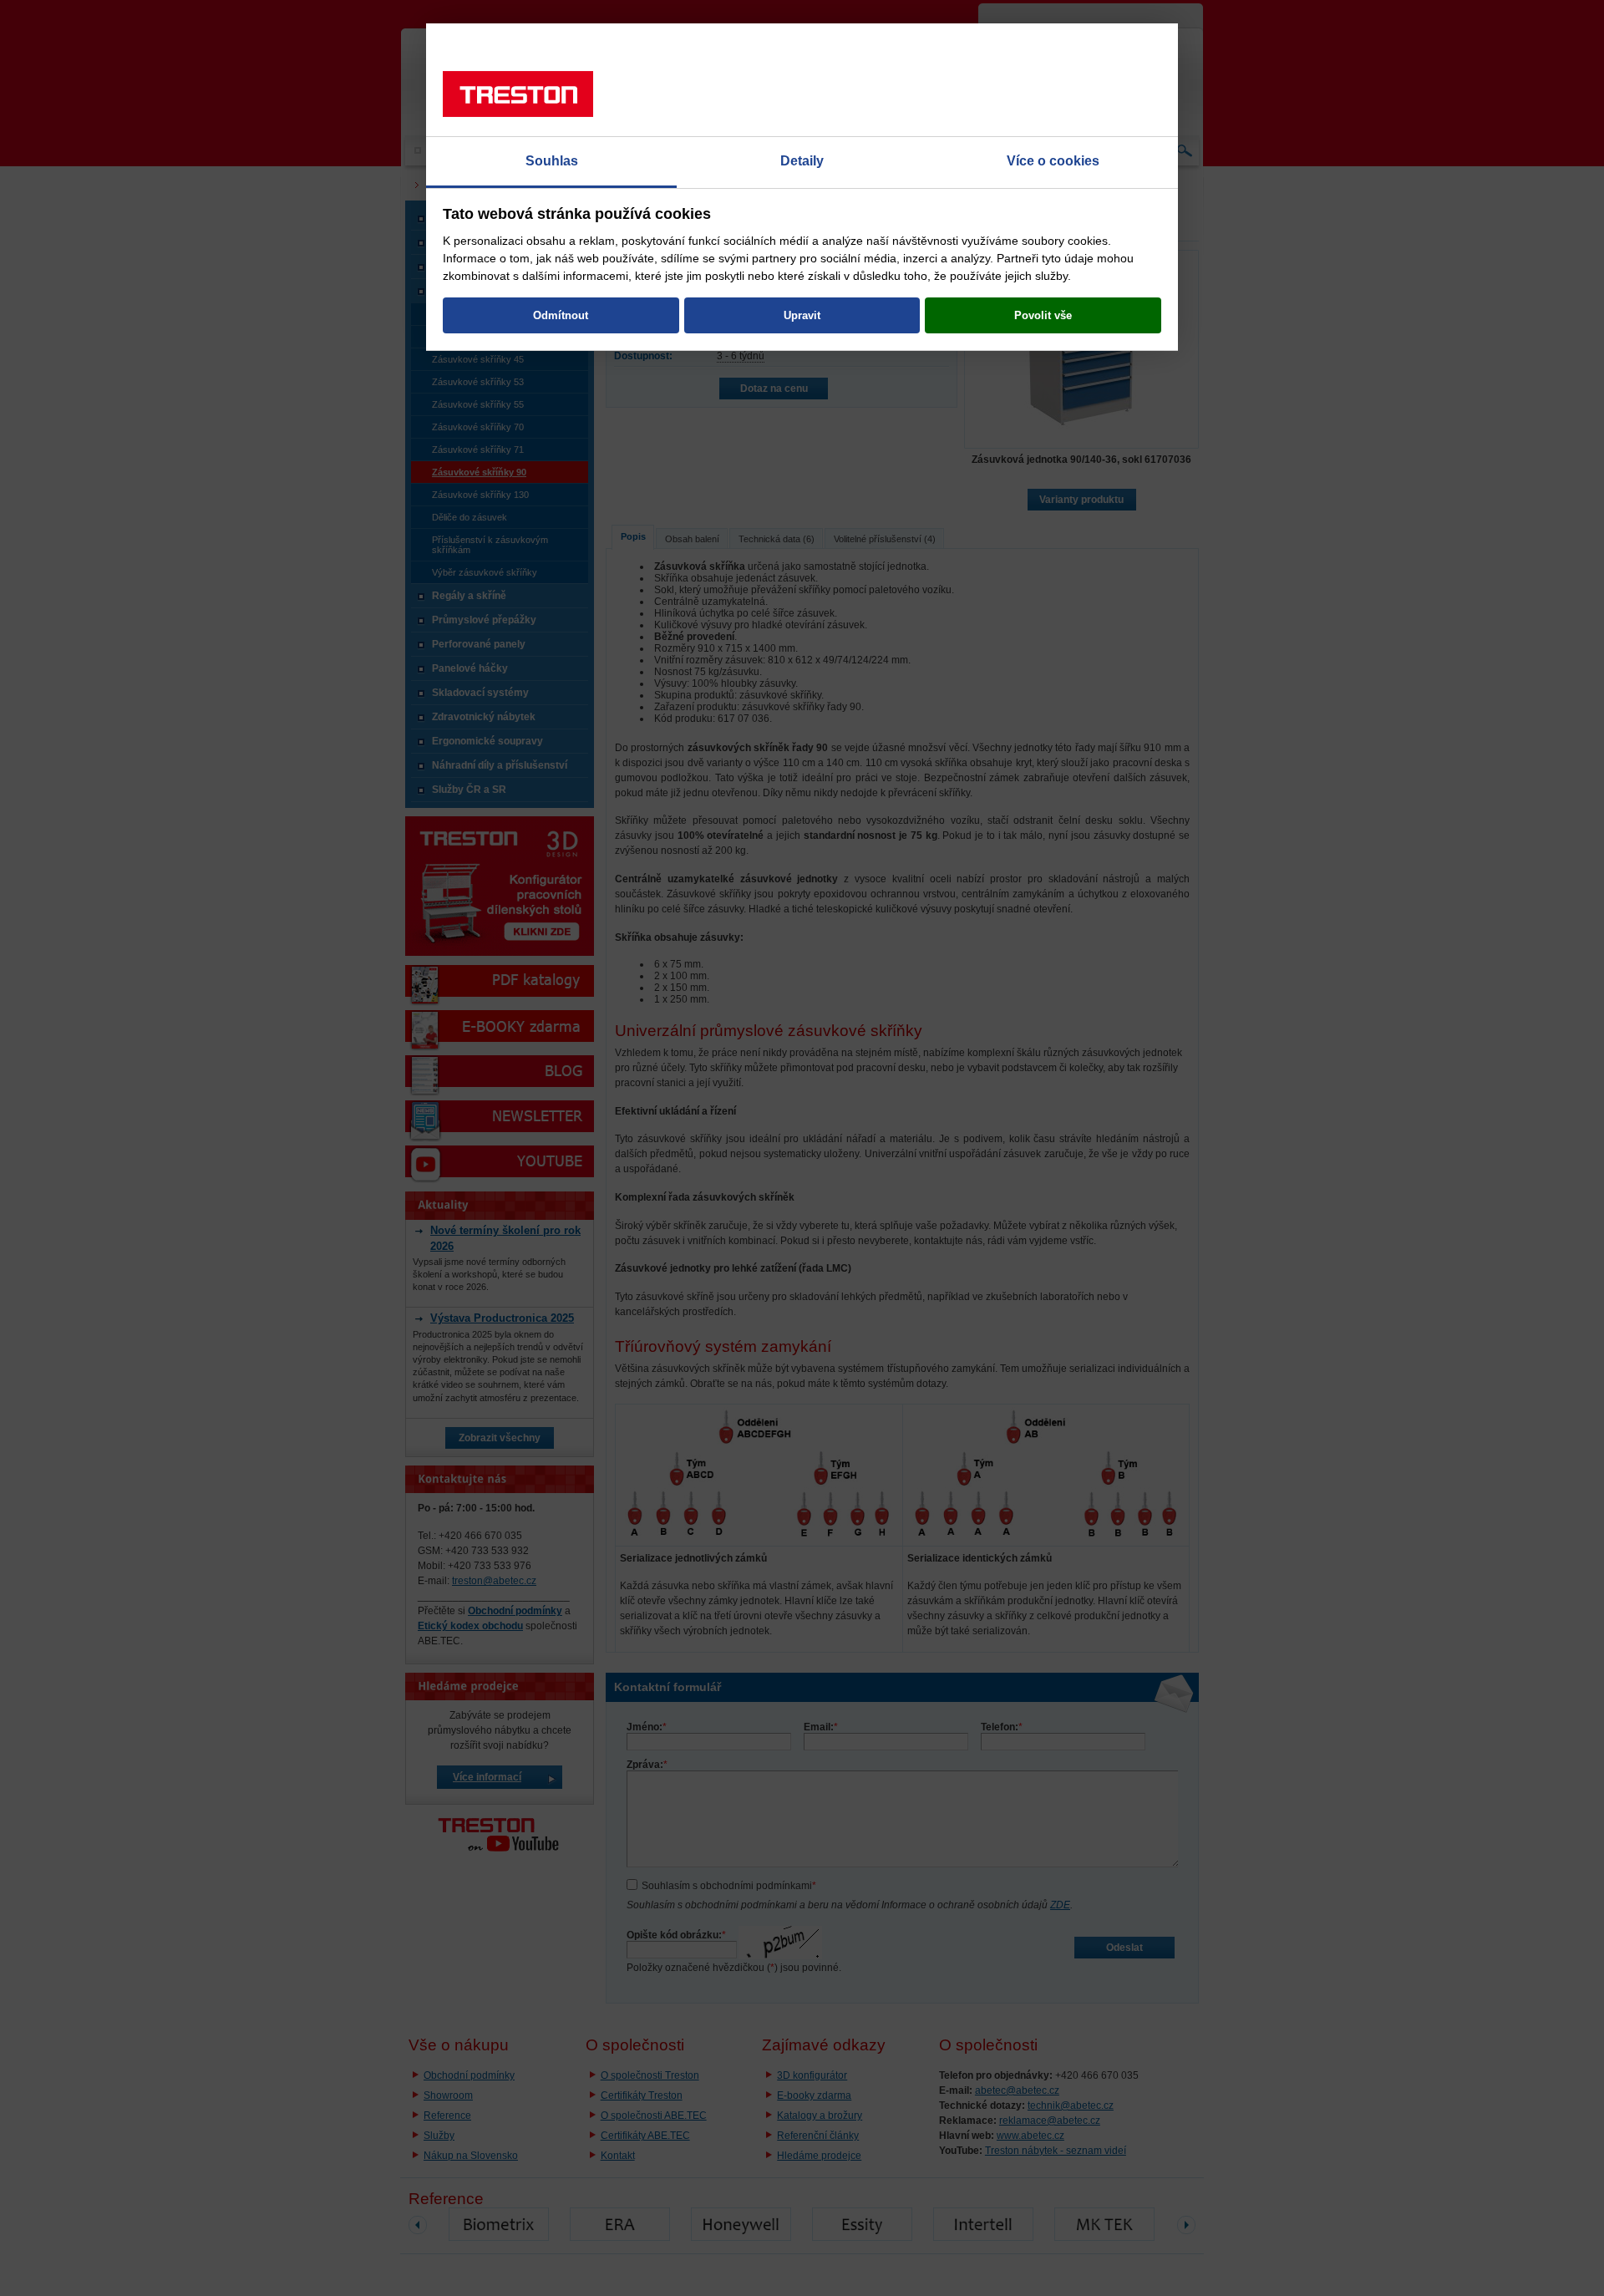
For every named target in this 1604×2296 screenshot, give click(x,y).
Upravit (802, 315)
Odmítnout (561, 315)
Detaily (802, 161)
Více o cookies (1053, 161)
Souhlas (552, 161)
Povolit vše (1043, 315)
